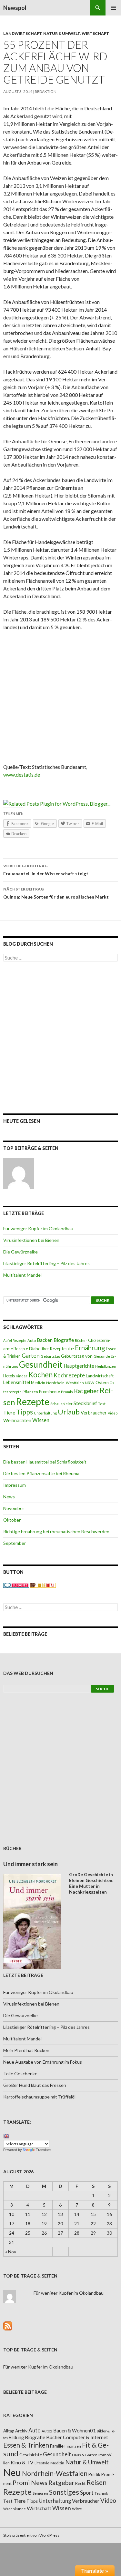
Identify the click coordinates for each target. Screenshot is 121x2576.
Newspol (15, 8)
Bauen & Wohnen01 (75, 2430)
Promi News (30, 2483)
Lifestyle (42, 2463)
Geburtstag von (77, 1356)
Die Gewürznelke (20, 1252)
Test (102, 1404)
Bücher (81, 1340)
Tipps (25, 1412)
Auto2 (47, 2431)
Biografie (64, 1340)
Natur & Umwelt (62, 33)
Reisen (96, 2482)
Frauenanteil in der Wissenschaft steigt (46, 870)
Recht (80, 2483)
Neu (12, 2472)
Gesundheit (41, 1364)
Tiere (9, 1413)
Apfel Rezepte (15, 1340)
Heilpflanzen (106, 1366)
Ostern (102, 1383)
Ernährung (90, 1348)
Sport (87, 2493)
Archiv (21, 2431)
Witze (77, 2509)
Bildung (16, 2437)
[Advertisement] (60, 699)
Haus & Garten (85, 2455)
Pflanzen (30, 1392)
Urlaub (69, 1412)
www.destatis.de (22, 775)
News (9, 1497)
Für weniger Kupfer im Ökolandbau (38, 1228)
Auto (32, 1340)
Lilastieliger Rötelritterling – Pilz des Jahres (46, 1263)
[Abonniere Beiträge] (8, 2325)
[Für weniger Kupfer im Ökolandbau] (19, 1173)
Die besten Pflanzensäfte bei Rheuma (41, 1473)
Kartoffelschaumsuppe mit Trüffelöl (39, 2097)
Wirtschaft (95, 33)
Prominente (50, 1392)
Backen (45, 1340)
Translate (43, 2150)
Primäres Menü (113, 8)
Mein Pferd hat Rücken (26, 2050)
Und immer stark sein (30, 1864)
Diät (70, 1349)
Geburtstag (50, 1356)
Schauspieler (61, 1404)
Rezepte (33, 1401)
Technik (101, 2493)
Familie (57, 2446)
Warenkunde (15, 2509)
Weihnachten (17, 1420)
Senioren (40, 2493)
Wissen (41, 1420)
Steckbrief (85, 1403)
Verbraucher (94, 1413)
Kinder (22, 1376)
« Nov (11, 2252)
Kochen (40, 1375)
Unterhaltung (45, 1413)
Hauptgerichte (79, 1366)
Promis (67, 1392)
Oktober (12, 1520)
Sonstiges (64, 2492)
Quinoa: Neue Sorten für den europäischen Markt (56, 893)
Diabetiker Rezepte (47, 1349)
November (14, 1508)
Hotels (9, 1376)
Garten (31, 1356)
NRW (90, 1383)
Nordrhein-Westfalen (65, 1383)
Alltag (9, 2431)
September (15, 1543)
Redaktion (46, 91)
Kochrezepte (69, 1375)
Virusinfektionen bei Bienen (31, 1240)
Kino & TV (22, 2462)
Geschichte (31, 2455)
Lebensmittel (17, 1382)
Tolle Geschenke (20, 2073)
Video (113, 1413)
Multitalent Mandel (22, 1275)
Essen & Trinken (26, 2445)
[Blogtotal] (43, 1585)
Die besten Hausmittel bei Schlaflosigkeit (45, 1462)
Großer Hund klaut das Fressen (35, 2085)
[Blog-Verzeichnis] (16, 1585)
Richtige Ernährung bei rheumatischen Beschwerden (56, 1531)
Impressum (15, 1485)
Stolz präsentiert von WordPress (31, 2535)
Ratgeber (86, 1391)
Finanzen (73, 2446)
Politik (94, 2474)
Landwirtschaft (22, 33)
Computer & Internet (86, 2437)
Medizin (38, 1383)
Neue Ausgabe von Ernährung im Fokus (43, 2062)
